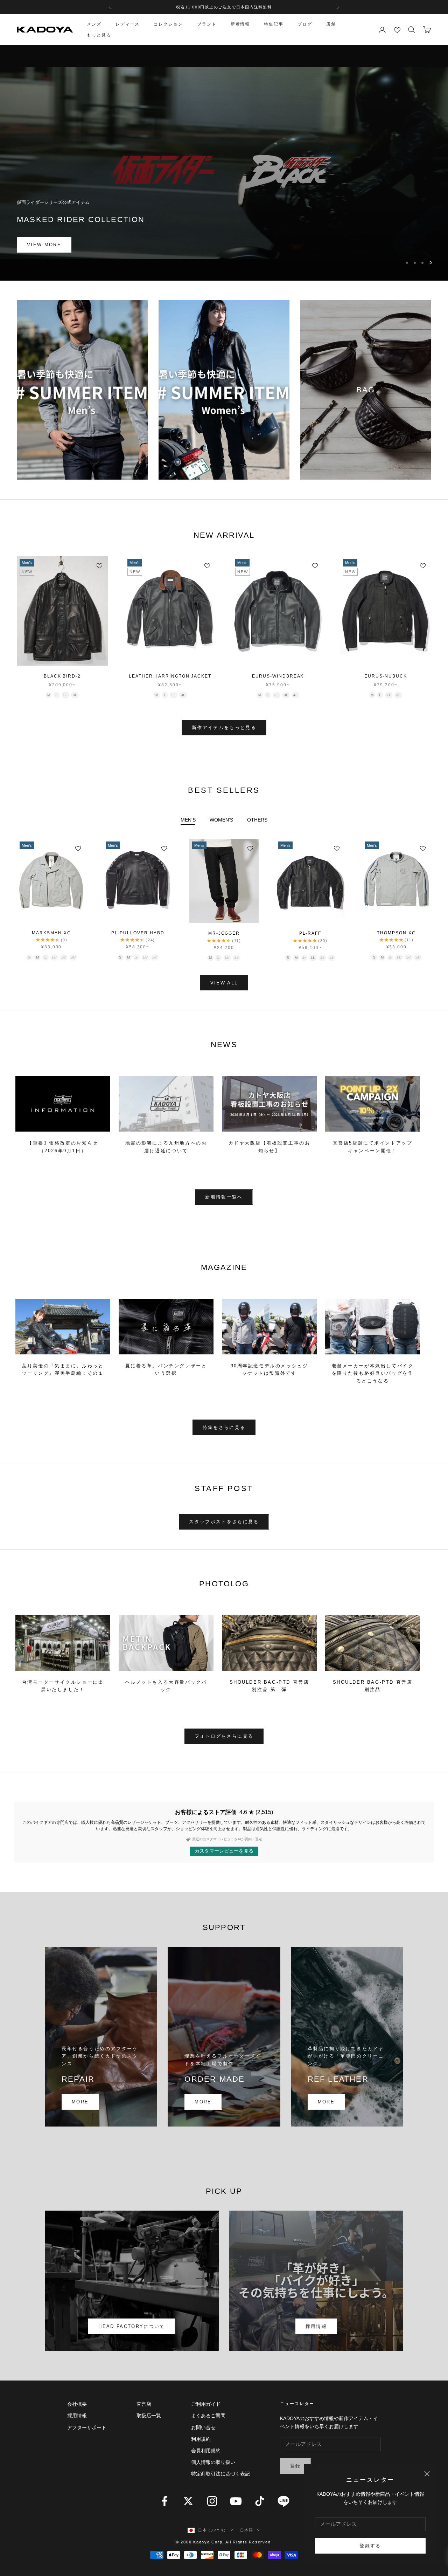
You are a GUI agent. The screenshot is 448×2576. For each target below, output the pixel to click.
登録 (296, 2466)
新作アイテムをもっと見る (224, 727)
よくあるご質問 (208, 2416)
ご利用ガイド (206, 2404)
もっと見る (99, 35)
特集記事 (274, 24)
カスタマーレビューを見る (224, 1851)
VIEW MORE (44, 249)
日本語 (247, 2530)
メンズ (94, 24)
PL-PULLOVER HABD (138, 933)
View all (224, 983)
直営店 (144, 2404)
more (80, 2102)
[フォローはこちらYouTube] (236, 2501)
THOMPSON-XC (396, 933)
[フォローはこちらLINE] (283, 2501)
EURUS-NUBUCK (386, 676)
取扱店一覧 (149, 2416)
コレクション (168, 24)
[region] (224, 163)
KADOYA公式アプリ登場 (224, 7)
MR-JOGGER (224, 933)
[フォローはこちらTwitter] (188, 2501)
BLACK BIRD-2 (62, 676)
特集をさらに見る (224, 1427)
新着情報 (240, 24)
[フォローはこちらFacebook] (164, 2501)
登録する (370, 2546)
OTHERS (257, 820)
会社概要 (77, 2404)
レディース (128, 24)
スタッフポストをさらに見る (224, 1522)
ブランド (207, 24)
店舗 (331, 24)
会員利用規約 (206, 2451)
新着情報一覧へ (224, 1197)
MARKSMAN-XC (51, 933)
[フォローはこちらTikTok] (260, 2501)
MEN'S (188, 820)
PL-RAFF (310, 933)
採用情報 (316, 2326)
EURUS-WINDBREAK (278, 676)
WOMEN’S (221, 820)
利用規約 (201, 2439)
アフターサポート (87, 2427)
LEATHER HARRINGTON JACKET (170, 676)
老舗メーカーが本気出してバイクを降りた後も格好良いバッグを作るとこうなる (373, 1373)
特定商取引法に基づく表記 (220, 2474)
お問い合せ (203, 2427)
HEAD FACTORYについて (132, 2326)
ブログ (305, 24)
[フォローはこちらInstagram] (212, 2501)
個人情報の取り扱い (213, 2462)
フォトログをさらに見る (224, 1736)
